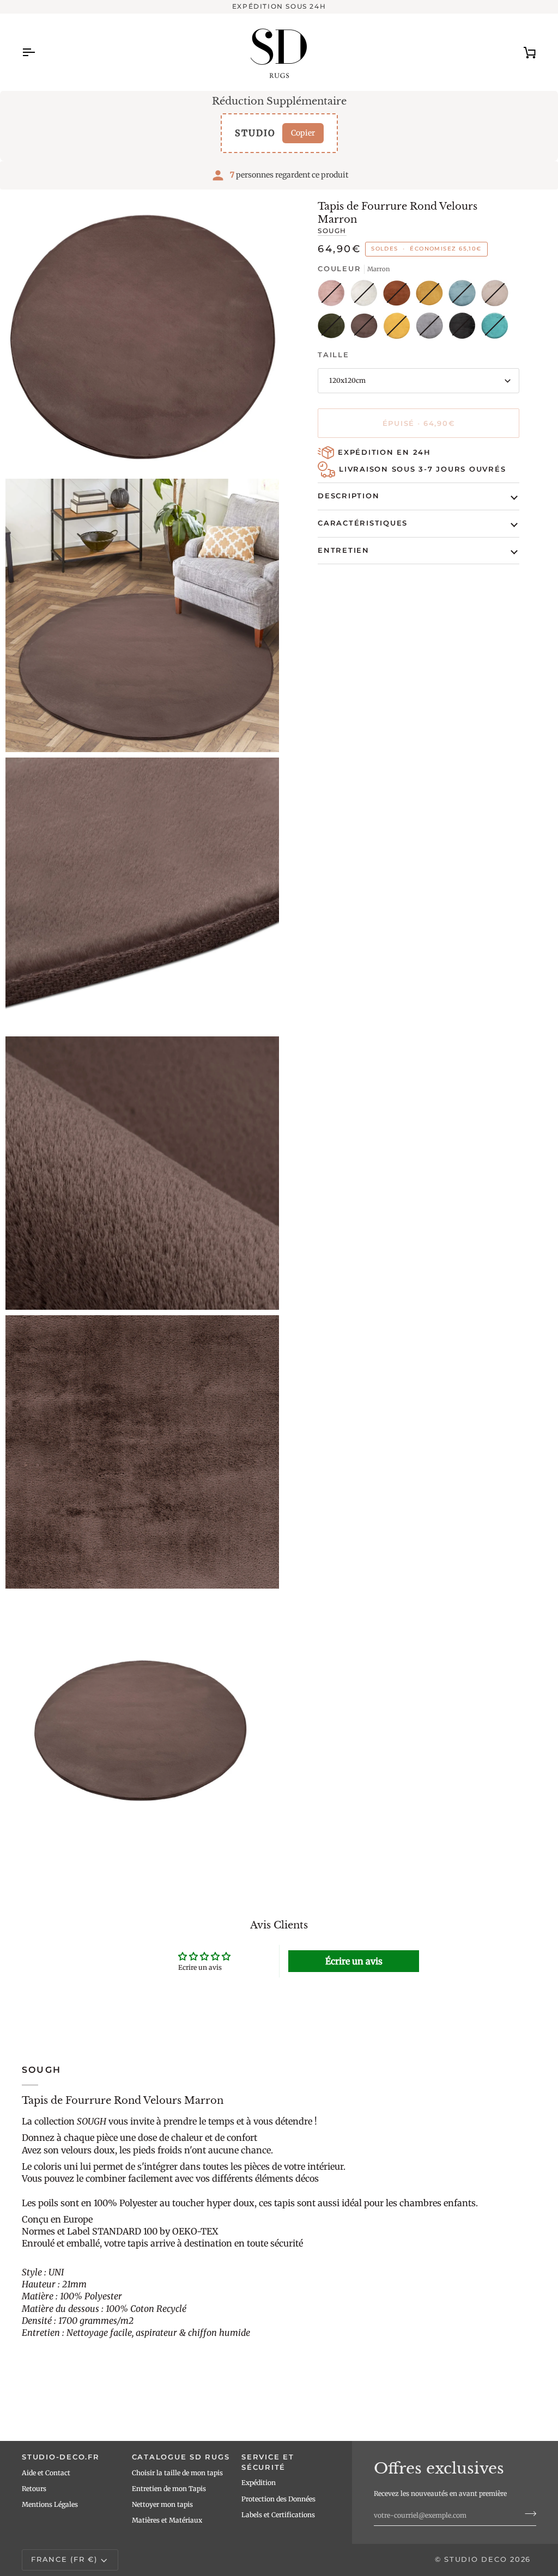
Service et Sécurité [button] (268, 2462)
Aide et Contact (46, 2473)
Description (348, 496)
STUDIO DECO (475, 2559)
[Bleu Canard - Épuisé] (465, 296)
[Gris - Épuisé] (432, 328)
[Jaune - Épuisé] (399, 328)
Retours (34, 2489)
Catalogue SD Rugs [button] (181, 2457)
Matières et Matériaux (167, 2520)
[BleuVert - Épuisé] (495, 328)
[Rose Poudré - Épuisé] (334, 296)
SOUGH (332, 231)
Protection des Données (278, 2499)
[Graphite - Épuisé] (465, 328)
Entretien (344, 550)
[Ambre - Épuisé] (432, 296)
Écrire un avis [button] (354, 1961)
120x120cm (347, 380)
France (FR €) (64, 2559)
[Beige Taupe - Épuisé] (498, 296)
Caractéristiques (363, 523)
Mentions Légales (50, 2504)
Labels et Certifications (278, 2515)
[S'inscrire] (527, 2514)
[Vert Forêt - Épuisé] (334, 328)
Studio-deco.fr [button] (61, 2457)
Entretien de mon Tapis (169, 2489)
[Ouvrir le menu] (38, 52)
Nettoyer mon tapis (162, 2504)
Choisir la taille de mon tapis (177, 2473)
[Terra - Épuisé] (399, 296)
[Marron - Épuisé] (367, 328)
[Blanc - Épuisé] (367, 296)
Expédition (259, 2483)
